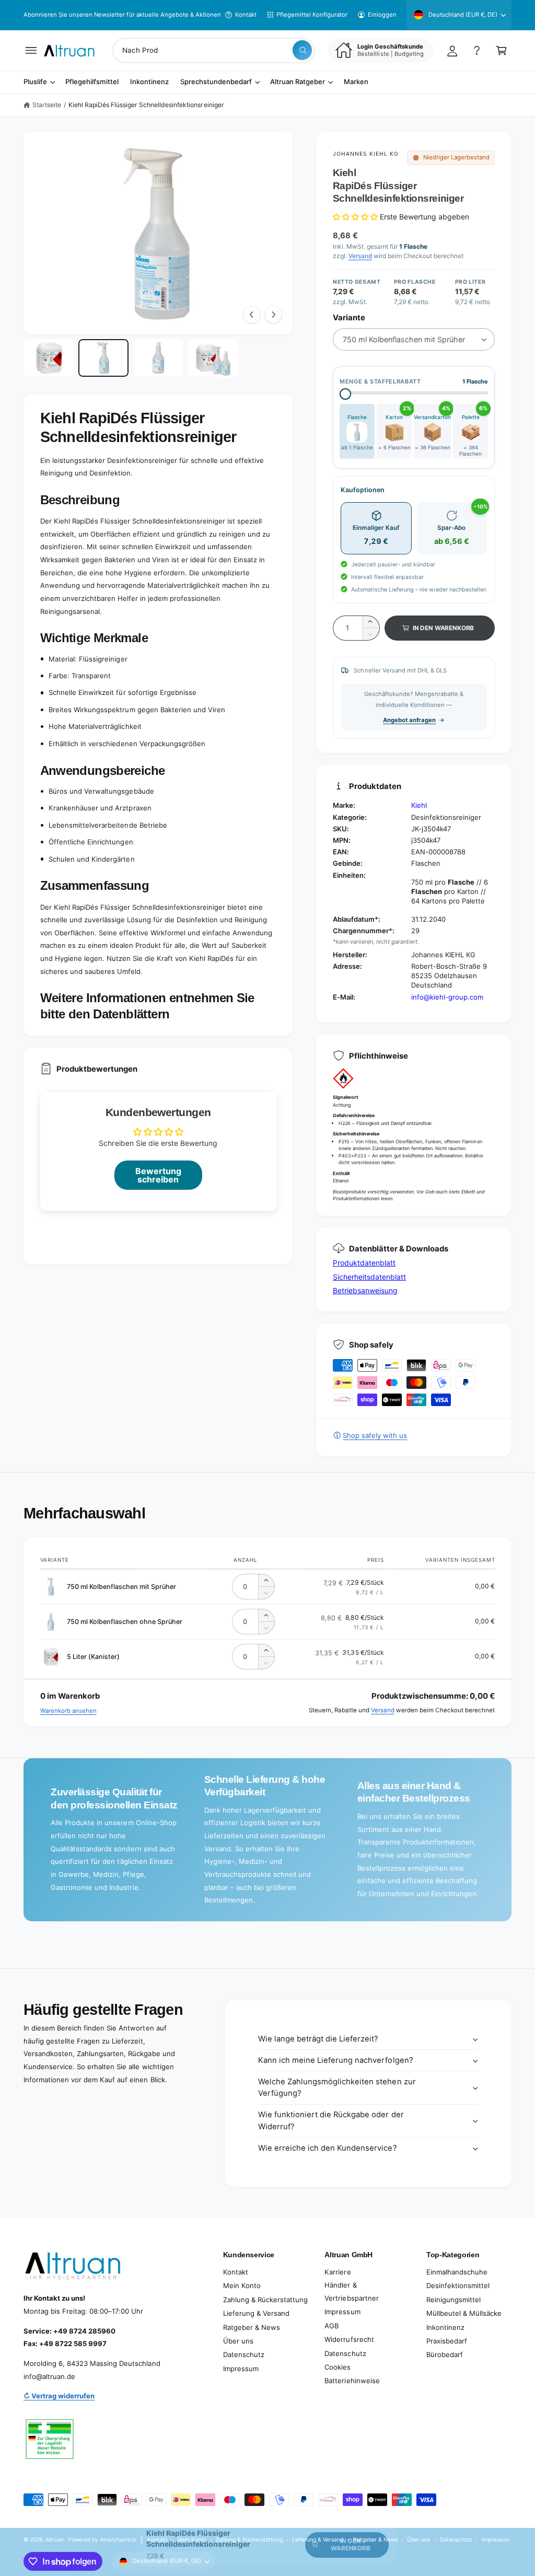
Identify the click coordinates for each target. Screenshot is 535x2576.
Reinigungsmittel (453, 2300)
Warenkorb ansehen (68, 1711)
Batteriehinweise (352, 2381)
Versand (360, 256)
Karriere (338, 2272)
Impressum (241, 2369)
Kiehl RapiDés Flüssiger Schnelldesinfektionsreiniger (146, 105)
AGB (332, 2326)
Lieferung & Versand (256, 2313)
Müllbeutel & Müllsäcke (464, 2313)
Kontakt (246, 15)
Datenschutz (244, 2354)
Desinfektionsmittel (458, 2285)
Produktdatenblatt (364, 1263)
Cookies (338, 2367)
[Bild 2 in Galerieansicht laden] (103, 358)
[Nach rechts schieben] (273, 315)
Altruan (55, 2539)
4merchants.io (118, 2539)
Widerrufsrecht (349, 2339)
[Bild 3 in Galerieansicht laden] (158, 358)
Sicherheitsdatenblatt (369, 1277)
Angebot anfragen (409, 720)
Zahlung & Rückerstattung (265, 2300)
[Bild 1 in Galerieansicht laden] (49, 358)
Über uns (238, 2341)
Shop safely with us (375, 1435)
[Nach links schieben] (252, 315)
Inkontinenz (445, 2327)
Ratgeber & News (252, 2327)
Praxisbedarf (447, 2341)
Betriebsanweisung (365, 1290)
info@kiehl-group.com (447, 997)
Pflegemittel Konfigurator (312, 15)
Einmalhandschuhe (457, 2272)
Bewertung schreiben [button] (158, 1175)
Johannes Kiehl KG (366, 154)
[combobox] (214, 50)
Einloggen (382, 15)
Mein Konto (242, 2285)
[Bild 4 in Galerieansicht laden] (213, 358)
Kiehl (419, 805)
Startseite (47, 105)
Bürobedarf (445, 2354)
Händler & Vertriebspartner (351, 2291)
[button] (31, 50)
